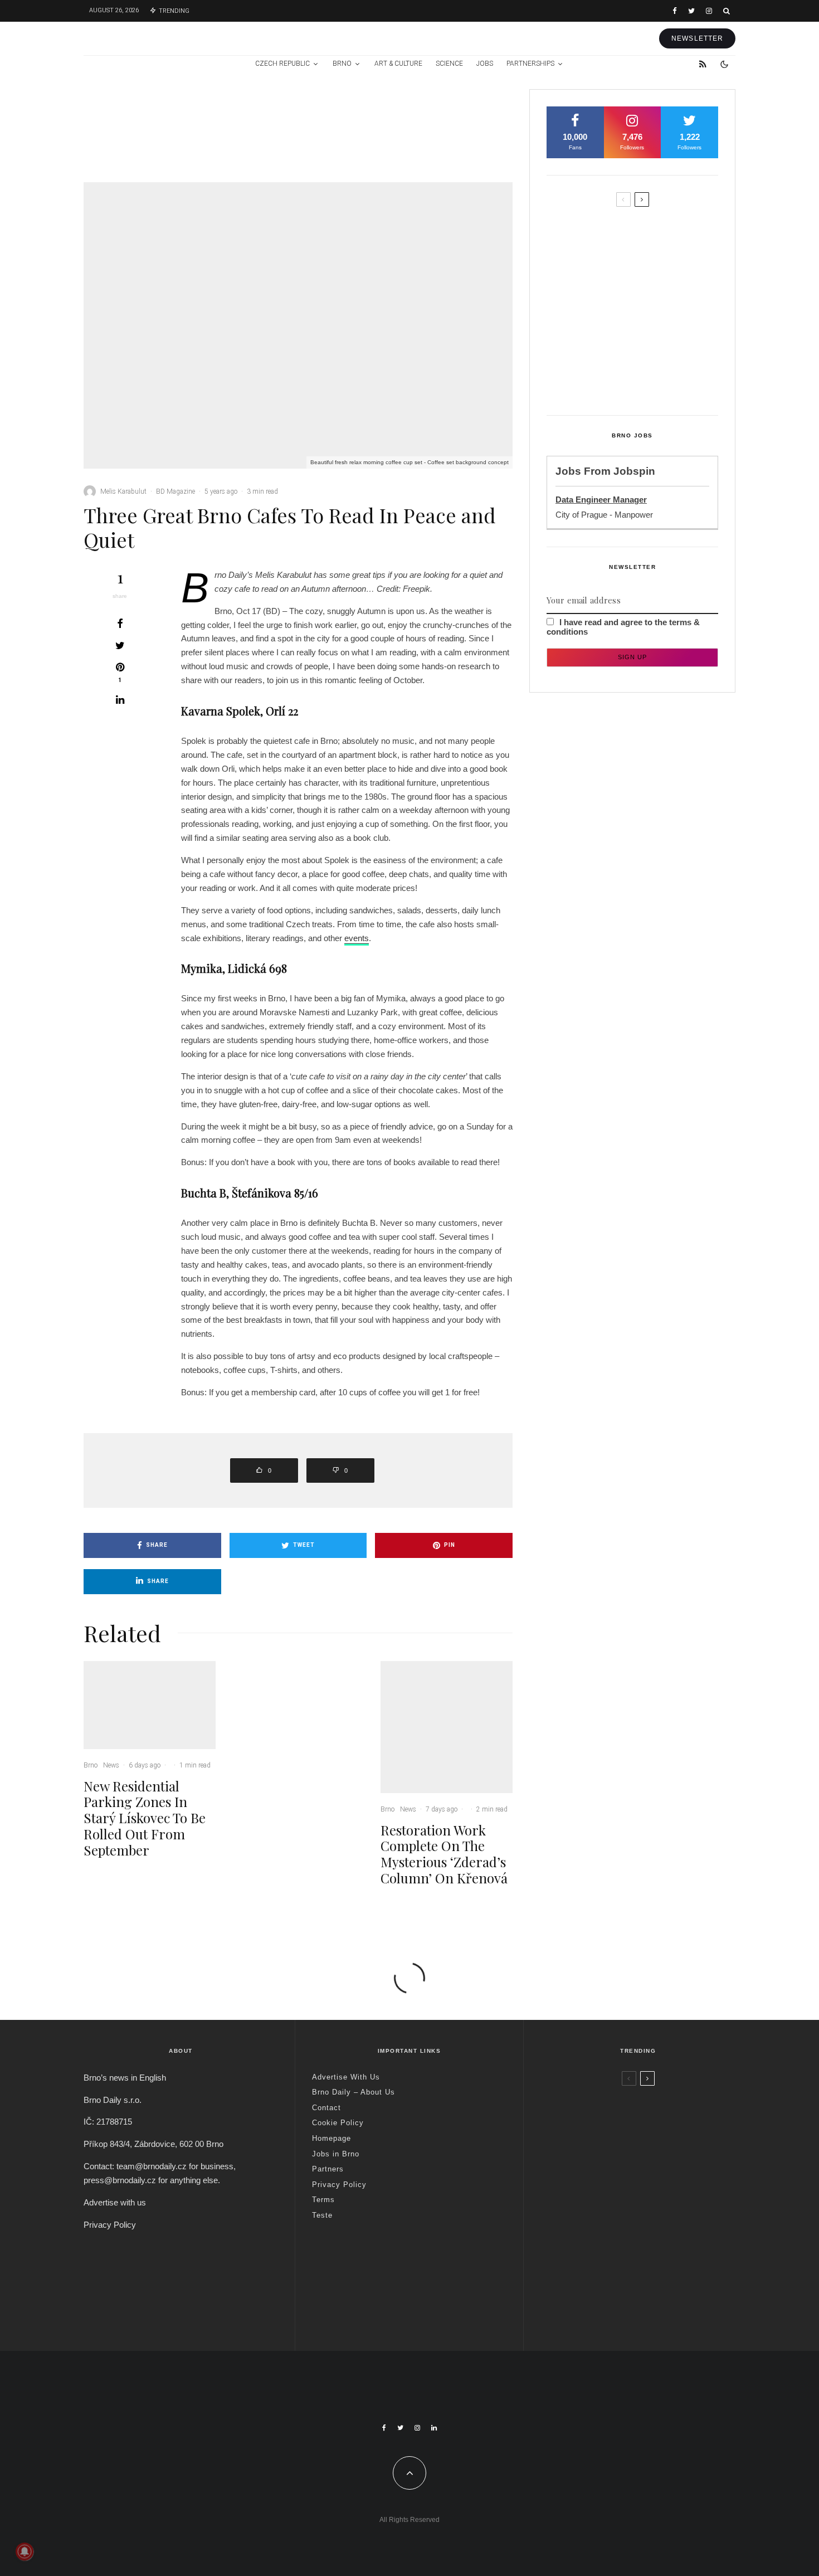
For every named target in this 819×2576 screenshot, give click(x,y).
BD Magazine (175, 491)
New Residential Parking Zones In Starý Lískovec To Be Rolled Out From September (176, 140)
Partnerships (530, 64)
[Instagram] (709, 11)
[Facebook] (675, 11)
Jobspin (634, 471)
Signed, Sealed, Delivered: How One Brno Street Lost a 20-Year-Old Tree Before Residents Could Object (655, 378)
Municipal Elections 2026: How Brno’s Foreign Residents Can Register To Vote (651, 327)
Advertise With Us (346, 2077)
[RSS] (703, 64)
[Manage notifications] (25, 2551)
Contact (326, 2108)
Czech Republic (282, 64)
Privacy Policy (110, 2225)
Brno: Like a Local (613, 2283)
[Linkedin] (434, 2428)
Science (449, 64)
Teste (322, 2215)
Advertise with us (115, 2202)
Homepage (331, 2138)
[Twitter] (691, 11)
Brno (342, 64)
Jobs (485, 64)
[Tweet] (120, 645)
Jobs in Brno (336, 2154)
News (164, 105)
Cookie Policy (338, 2123)
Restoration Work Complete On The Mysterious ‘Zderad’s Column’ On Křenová (469, 140)
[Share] (120, 624)
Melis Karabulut (123, 491)
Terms (323, 2200)
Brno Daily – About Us (354, 2092)
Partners (328, 2169)
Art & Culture (398, 64)
